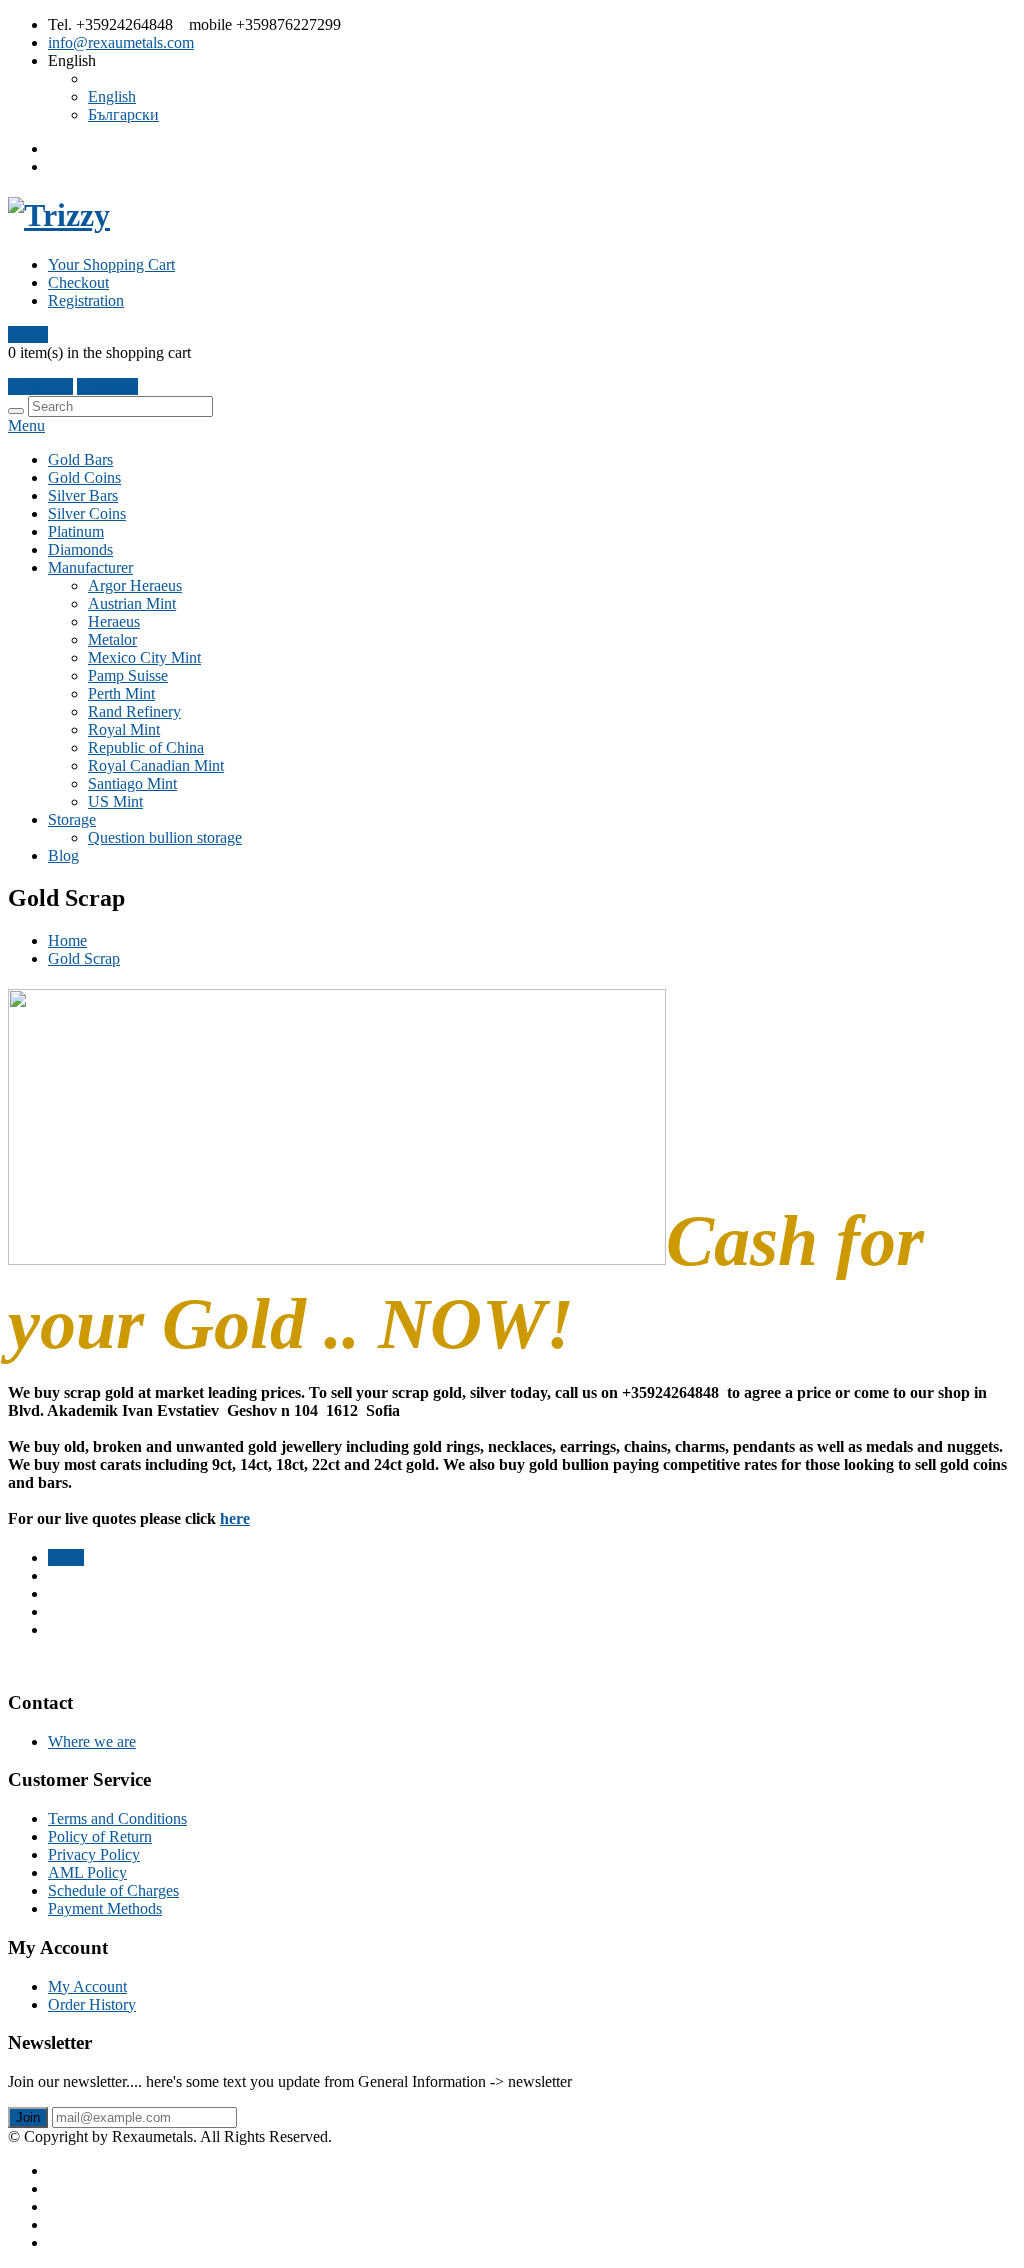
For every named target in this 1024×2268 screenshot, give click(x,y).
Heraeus (114, 621)
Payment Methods (105, 1908)
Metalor (112, 639)
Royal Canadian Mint (156, 765)
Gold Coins (84, 477)
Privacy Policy (94, 1854)
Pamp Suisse (128, 675)
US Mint (115, 801)
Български (123, 114)
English (112, 96)
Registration (86, 300)
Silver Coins (87, 513)
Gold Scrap (84, 958)
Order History (92, 2004)
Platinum (76, 531)
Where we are (92, 1741)
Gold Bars (80, 459)
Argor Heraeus (135, 585)
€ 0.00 (28, 334)
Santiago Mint (132, 783)
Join (28, 2117)
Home (67, 940)
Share (66, 1557)
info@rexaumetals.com (121, 42)
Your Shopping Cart (111, 264)
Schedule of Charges (113, 1890)
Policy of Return (100, 1836)
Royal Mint (124, 729)
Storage (72, 819)
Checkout (78, 282)
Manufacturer (90, 567)
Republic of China (146, 747)
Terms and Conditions (117, 1818)
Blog (63, 855)
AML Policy (87, 1872)
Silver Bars (83, 495)
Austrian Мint (132, 603)
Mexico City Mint (144, 657)
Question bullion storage (165, 837)
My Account (87, 1986)
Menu (26, 425)
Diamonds (80, 549)
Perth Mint (121, 693)
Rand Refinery (134, 711)
